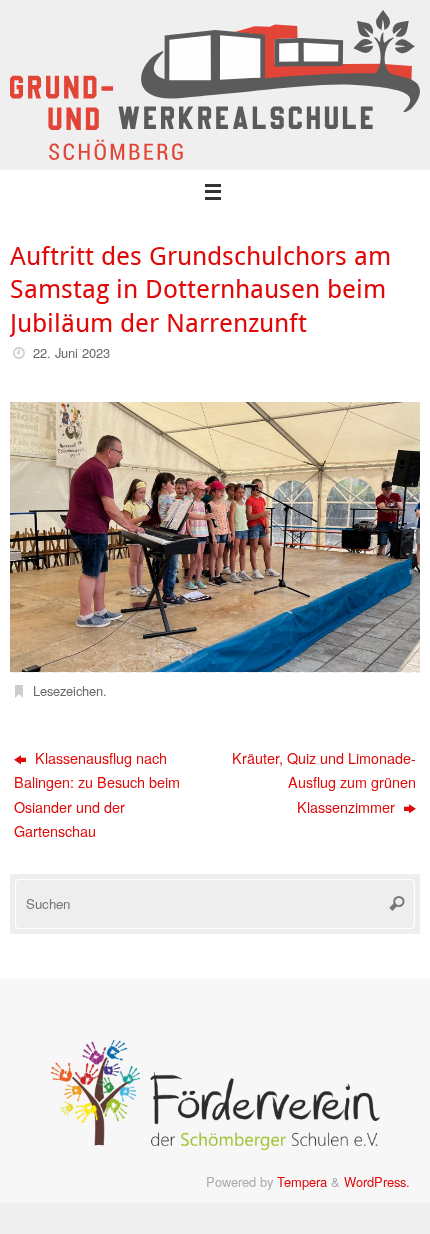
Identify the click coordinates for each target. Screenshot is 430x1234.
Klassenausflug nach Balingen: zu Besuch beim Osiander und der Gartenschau (97, 794)
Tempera (302, 1181)
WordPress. (377, 1181)
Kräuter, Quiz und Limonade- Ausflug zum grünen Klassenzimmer (324, 782)
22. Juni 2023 (71, 352)
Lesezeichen (68, 690)
